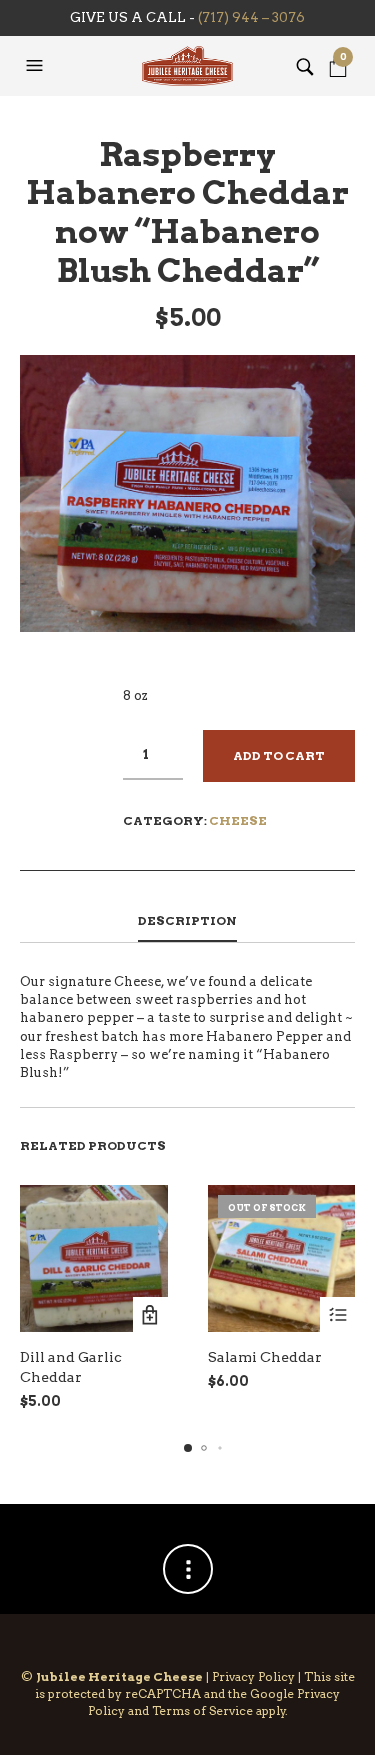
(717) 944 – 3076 (251, 17)
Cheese (238, 820)
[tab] (187, 922)
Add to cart (279, 755)
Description (187, 920)
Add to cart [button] (150, 1314)
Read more (337, 1314)
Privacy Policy (253, 1676)
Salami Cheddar (265, 1357)
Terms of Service (202, 1710)
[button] (37, 66)
